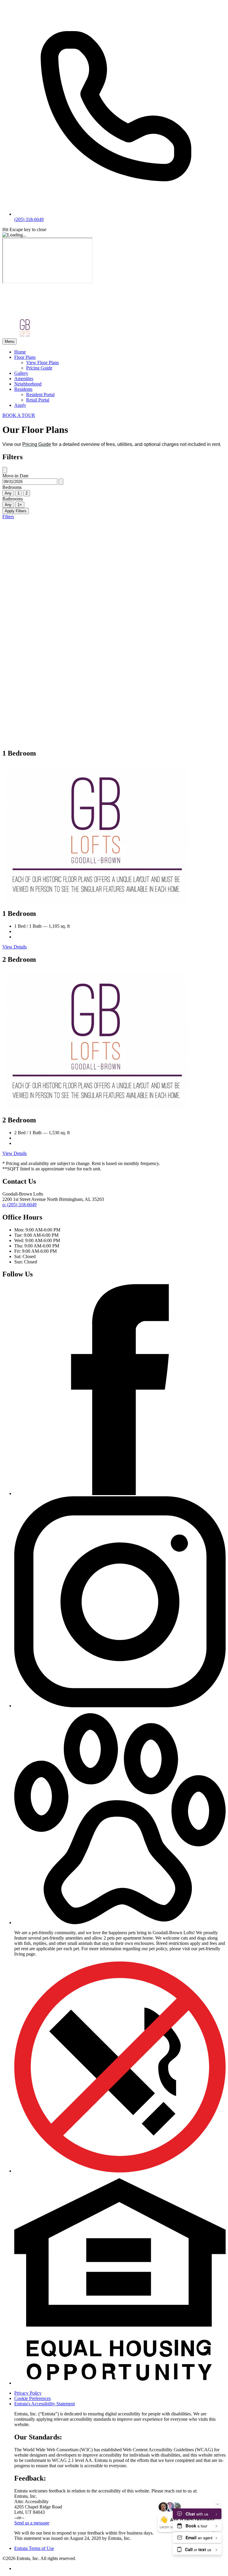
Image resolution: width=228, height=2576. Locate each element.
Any (8, 493)
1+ (20, 505)
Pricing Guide (39, 368)
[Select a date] (61, 482)
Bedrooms (12, 487)
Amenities (24, 379)
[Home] (39, 315)
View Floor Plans (42, 363)
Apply (20, 405)
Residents (23, 389)
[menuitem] (120, 352)
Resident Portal (40, 395)
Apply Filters (16, 511)
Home (20, 352)
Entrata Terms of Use (34, 2548)
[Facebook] (120, 1493)
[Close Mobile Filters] (5, 470)
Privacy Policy (28, 2393)
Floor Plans (25, 357)
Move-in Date (15, 476)
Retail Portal (38, 400)
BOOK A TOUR (19, 415)
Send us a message (32, 2523)
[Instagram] (120, 1706)
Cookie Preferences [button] (33, 2398)
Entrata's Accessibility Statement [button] (45, 2404)
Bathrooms (13, 499)
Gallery (21, 373)
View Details (15, 947)
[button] (120, 1923)
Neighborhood (28, 384)
